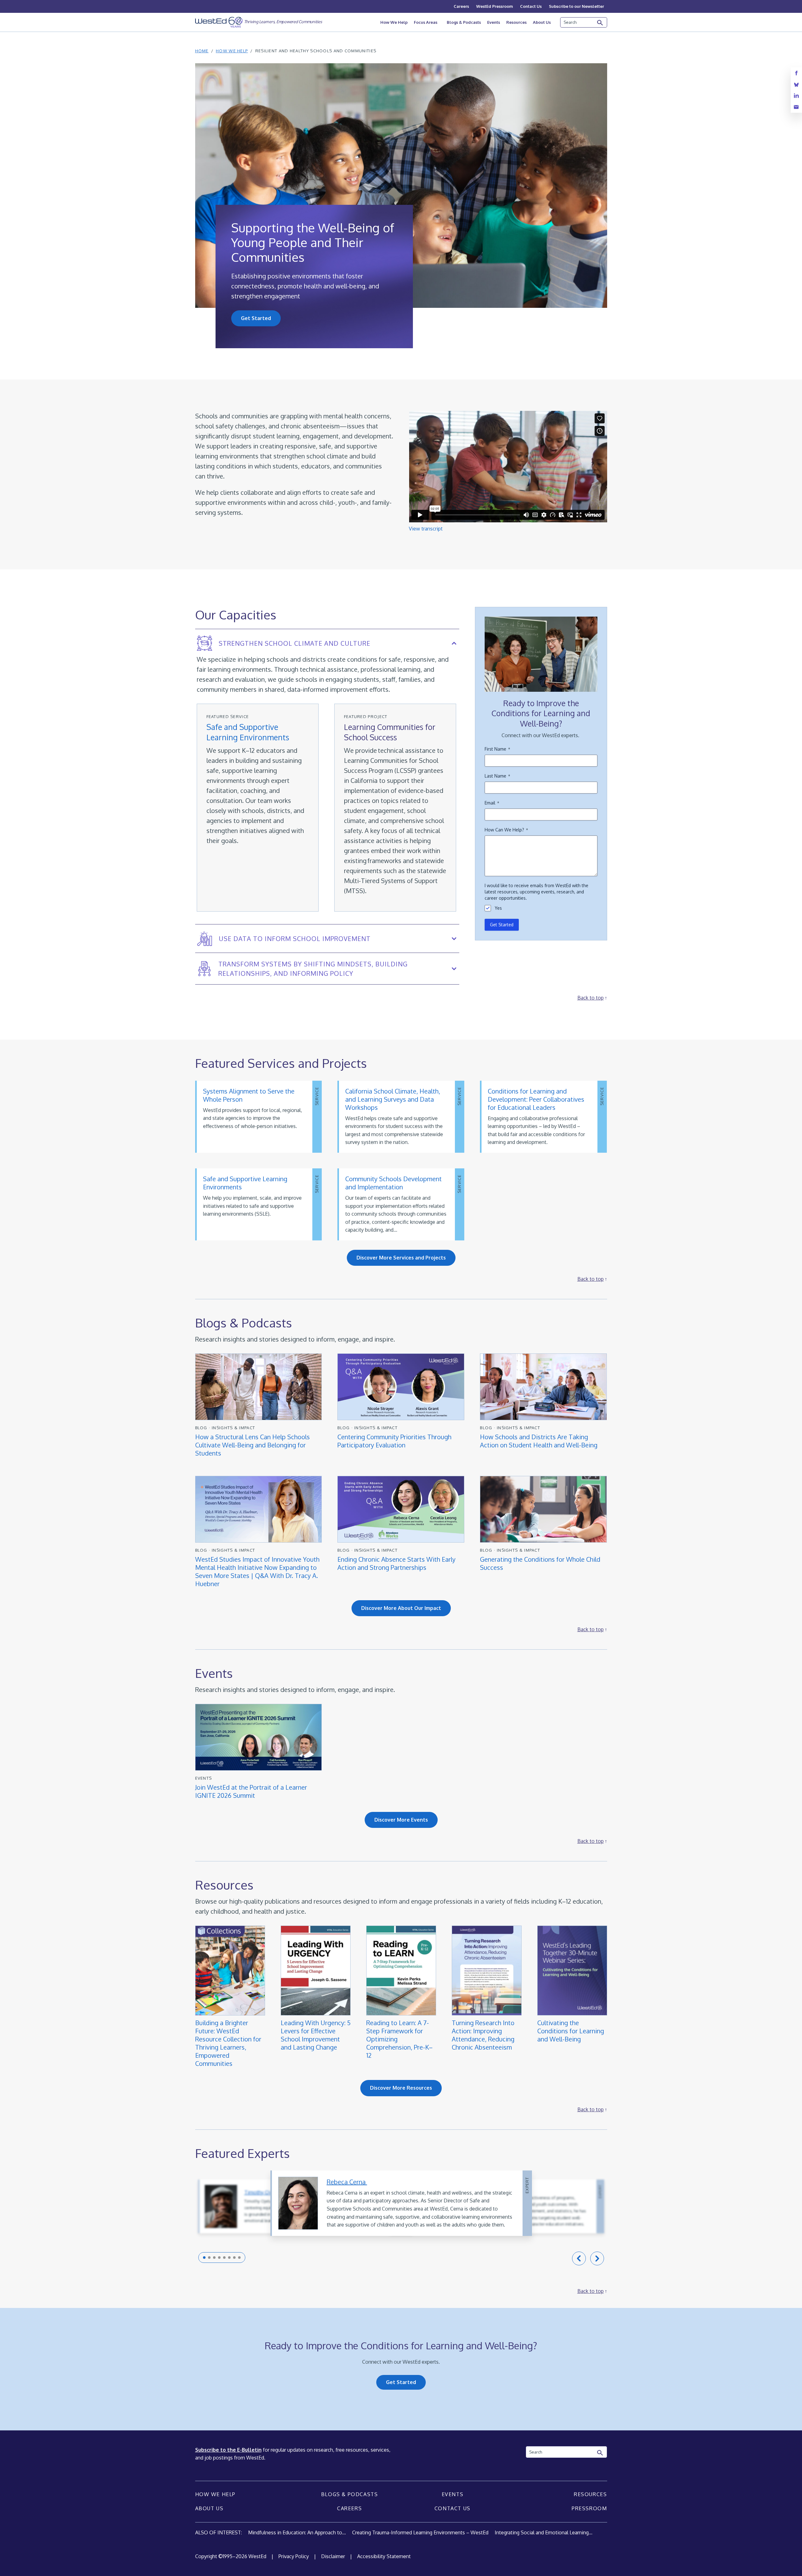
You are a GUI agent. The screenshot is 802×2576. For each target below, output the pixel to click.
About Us (542, 22)
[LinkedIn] (796, 96)
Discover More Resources (401, 2088)
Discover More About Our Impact (401, 1608)
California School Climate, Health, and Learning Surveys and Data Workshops (393, 1099)
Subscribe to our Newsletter (576, 6)
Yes (498, 908)
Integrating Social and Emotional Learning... (544, 2532)
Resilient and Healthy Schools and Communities (316, 51)
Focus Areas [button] (426, 22)
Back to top (591, 998)
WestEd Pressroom (495, 6)
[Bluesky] (796, 84)
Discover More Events (401, 1820)
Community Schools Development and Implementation (393, 1183)
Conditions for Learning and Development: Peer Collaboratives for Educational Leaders (536, 1099)
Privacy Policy (294, 2556)
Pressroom (589, 2508)
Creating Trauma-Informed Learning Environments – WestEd (420, 2532)
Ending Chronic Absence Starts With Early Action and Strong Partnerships (396, 1563)
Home (202, 51)
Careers (461, 6)
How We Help (394, 22)
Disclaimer (333, 2556)
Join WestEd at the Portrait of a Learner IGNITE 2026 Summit (251, 1791)
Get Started (256, 318)
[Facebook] (796, 73)
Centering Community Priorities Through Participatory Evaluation (394, 1441)
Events (494, 22)
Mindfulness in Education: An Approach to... (297, 2532)
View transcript (426, 529)
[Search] (600, 23)
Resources (516, 22)
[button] (204, 2258)
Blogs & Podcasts (464, 22)
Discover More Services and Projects (401, 1258)
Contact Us (531, 6)
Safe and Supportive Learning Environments (248, 732)
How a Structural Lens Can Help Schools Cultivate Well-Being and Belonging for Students (253, 1445)
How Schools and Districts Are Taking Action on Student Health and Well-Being (539, 1441)
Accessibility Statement (384, 2556)
